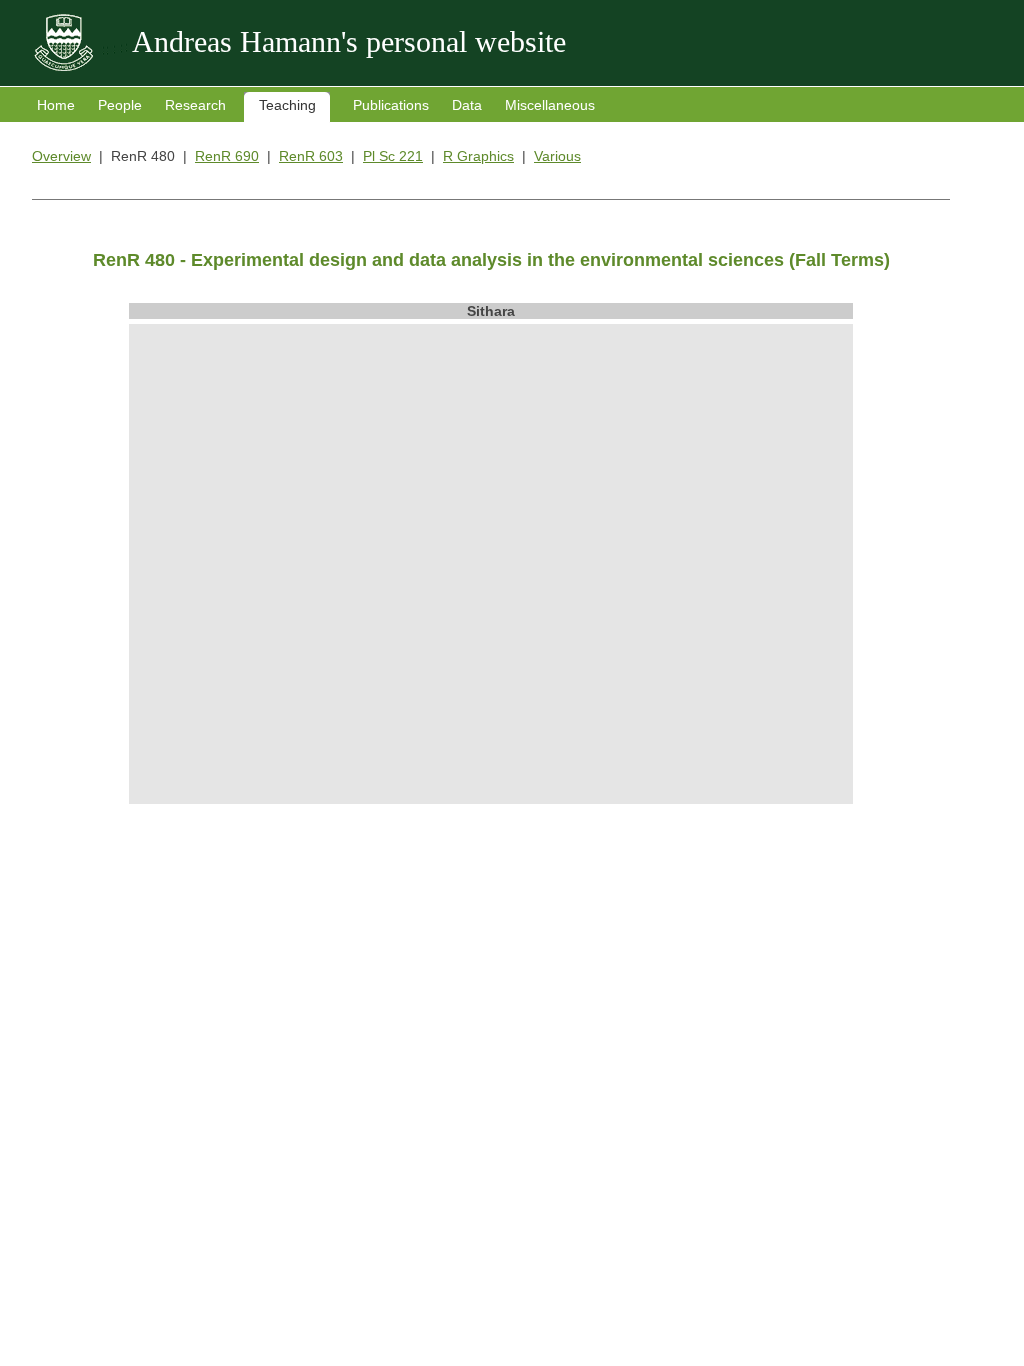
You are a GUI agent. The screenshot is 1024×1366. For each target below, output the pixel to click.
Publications (391, 105)
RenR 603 (311, 156)
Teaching (287, 105)
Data (467, 105)
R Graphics (478, 156)
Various (557, 156)
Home (56, 105)
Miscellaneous (550, 105)
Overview (61, 156)
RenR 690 (227, 156)
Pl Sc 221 (393, 156)
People (120, 105)
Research (195, 105)
